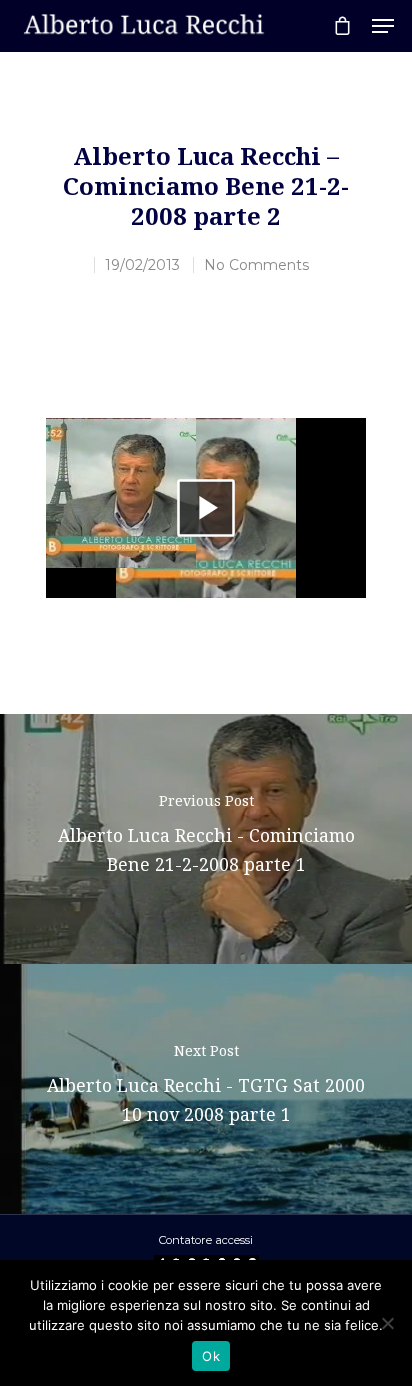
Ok (211, 1356)
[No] (387, 1323)
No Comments (256, 265)
